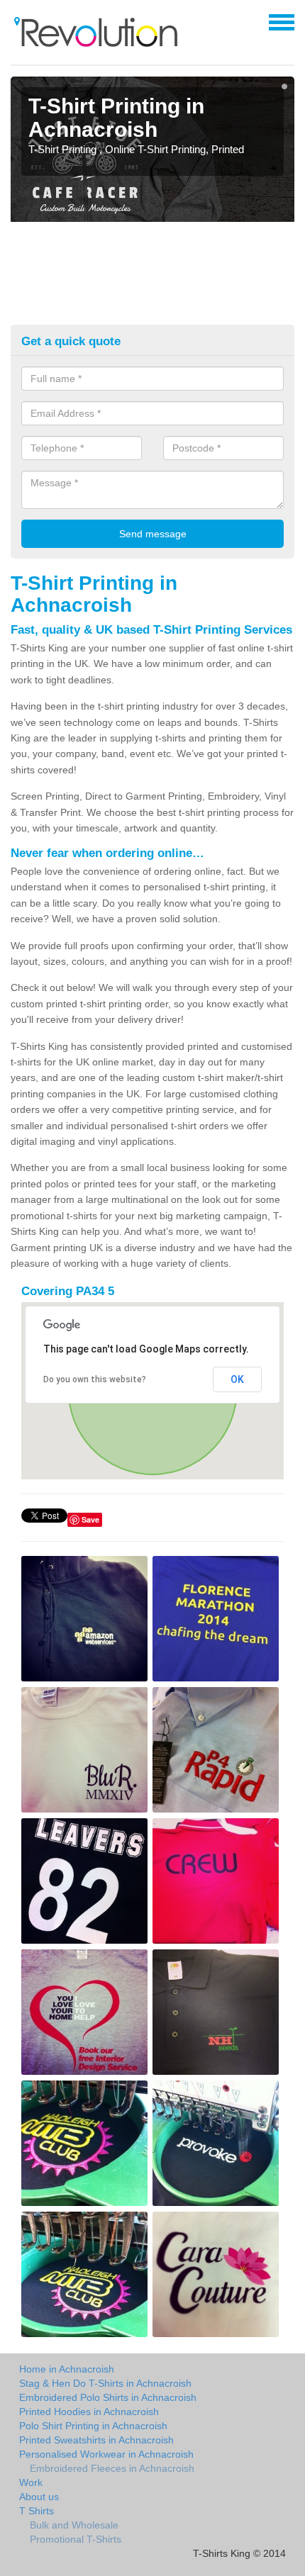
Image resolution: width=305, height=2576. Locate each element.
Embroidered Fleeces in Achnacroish (112, 2468)
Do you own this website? (95, 1379)
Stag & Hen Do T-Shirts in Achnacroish (105, 2383)
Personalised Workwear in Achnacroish (106, 2454)
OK (237, 1379)
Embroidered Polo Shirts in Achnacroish (108, 2397)
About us (39, 2497)
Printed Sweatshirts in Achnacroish (96, 2440)
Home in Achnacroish (67, 2369)
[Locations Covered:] (17, 21)
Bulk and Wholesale (74, 2525)
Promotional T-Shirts (76, 2539)
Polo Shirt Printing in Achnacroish (93, 2426)
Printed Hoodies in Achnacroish (89, 2412)
